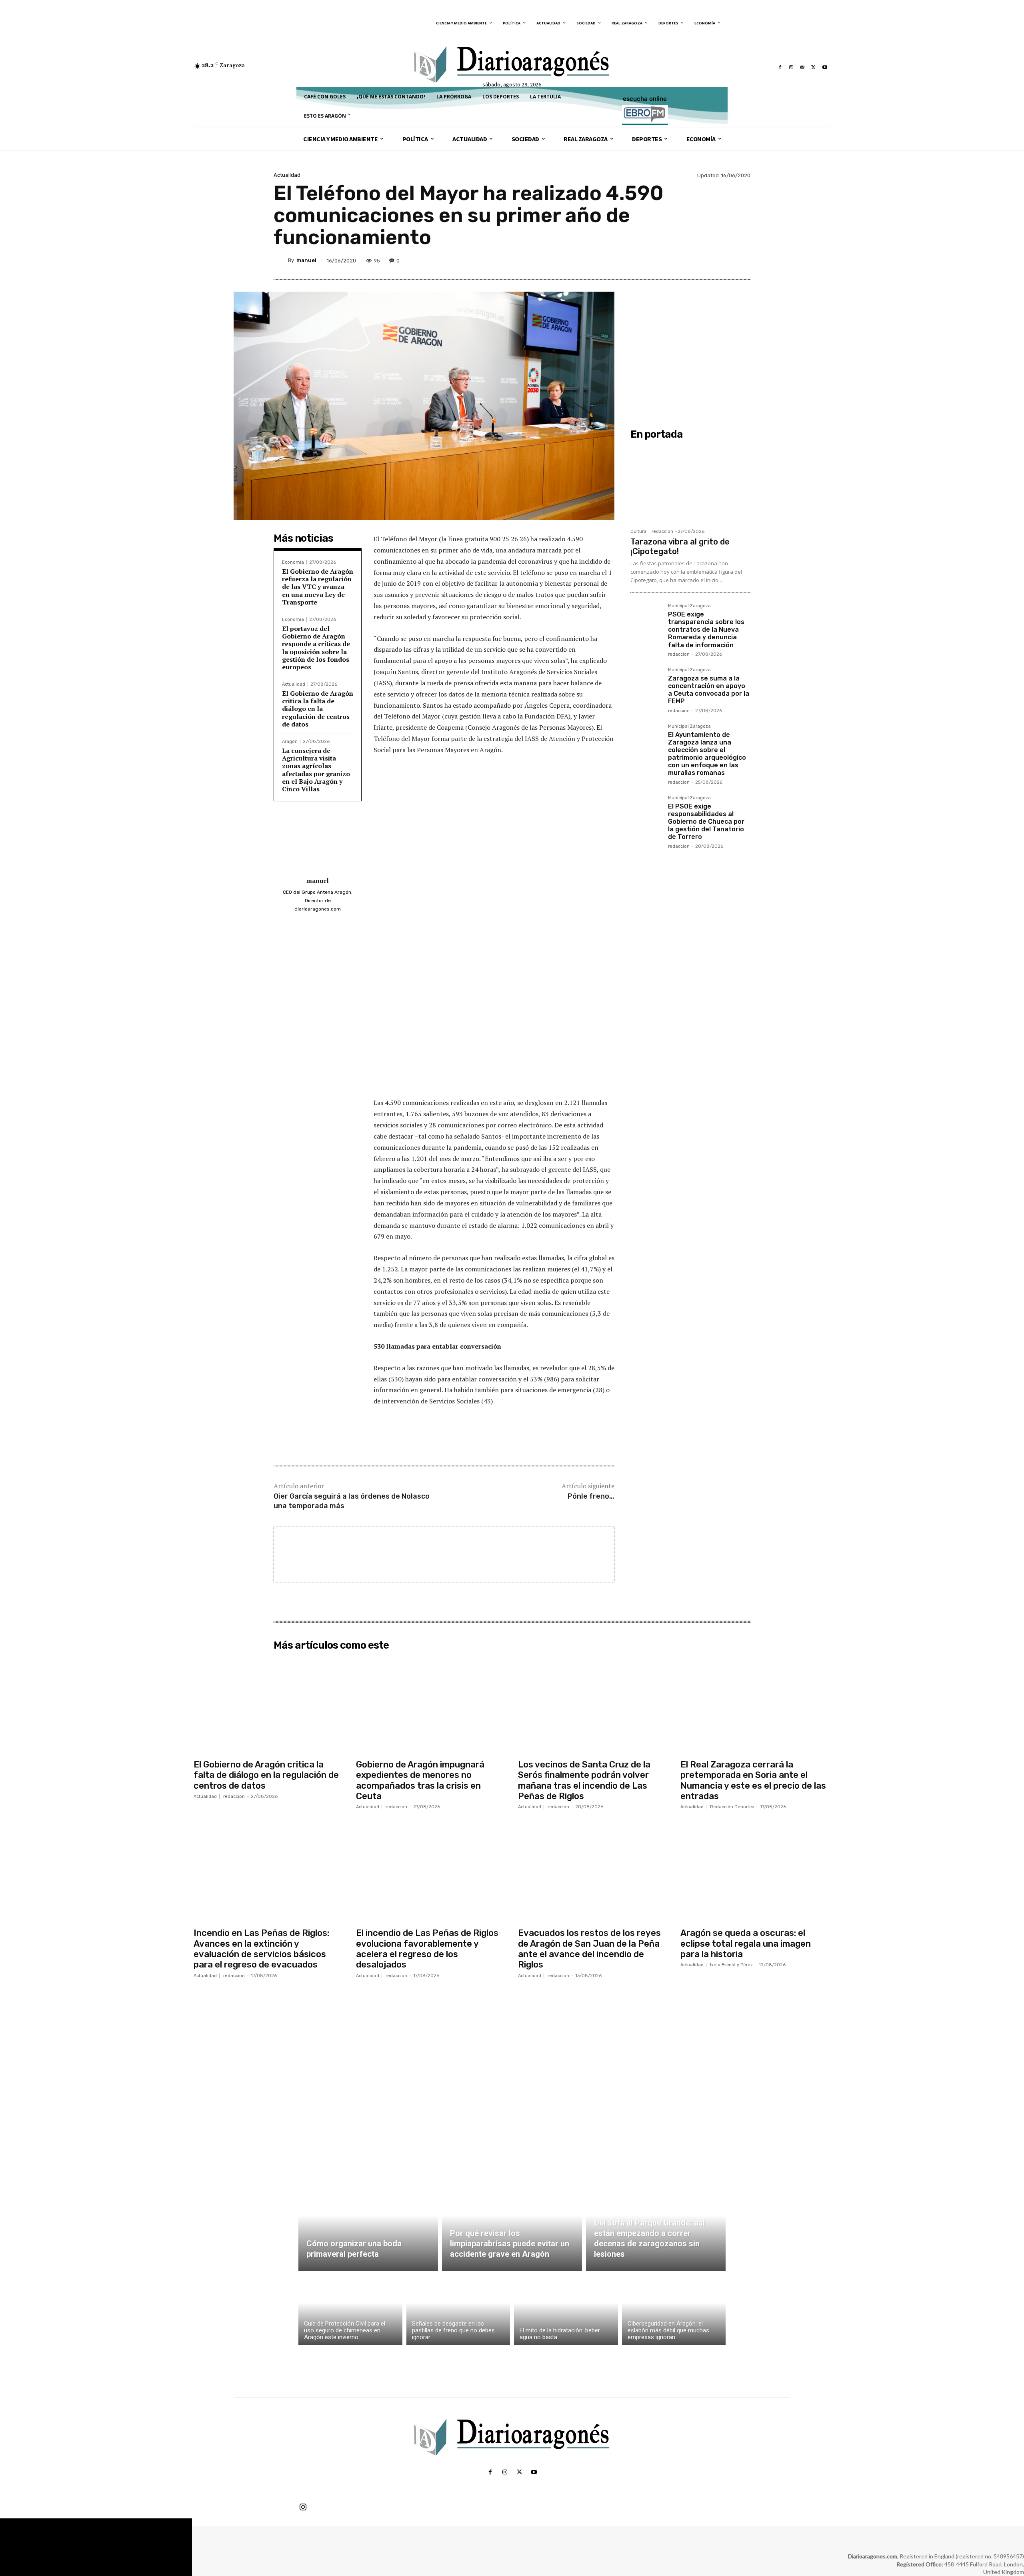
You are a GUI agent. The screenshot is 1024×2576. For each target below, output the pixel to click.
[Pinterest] (705, 260)
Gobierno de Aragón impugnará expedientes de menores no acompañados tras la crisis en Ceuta (420, 1780)
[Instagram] (791, 67)
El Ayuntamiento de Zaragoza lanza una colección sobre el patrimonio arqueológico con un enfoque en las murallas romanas (707, 754)
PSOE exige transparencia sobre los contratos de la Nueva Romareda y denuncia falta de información (706, 630)
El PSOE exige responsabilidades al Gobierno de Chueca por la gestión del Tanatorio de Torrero (706, 822)
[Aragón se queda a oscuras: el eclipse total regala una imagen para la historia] (756, 1873)
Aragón (290, 742)
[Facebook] (780, 67)
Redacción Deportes (732, 1807)
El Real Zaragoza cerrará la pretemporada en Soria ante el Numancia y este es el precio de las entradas (753, 1780)
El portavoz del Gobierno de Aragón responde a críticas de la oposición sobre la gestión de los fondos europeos (316, 648)
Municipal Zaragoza (689, 606)
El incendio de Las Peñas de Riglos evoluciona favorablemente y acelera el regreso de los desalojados (427, 1949)
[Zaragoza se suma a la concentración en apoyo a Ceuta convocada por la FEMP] (646, 683)
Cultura (638, 531)
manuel (306, 260)
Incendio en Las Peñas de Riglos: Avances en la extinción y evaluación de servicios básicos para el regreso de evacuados (261, 1949)
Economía (293, 562)
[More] (742, 260)
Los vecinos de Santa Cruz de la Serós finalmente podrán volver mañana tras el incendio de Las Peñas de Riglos (584, 1780)
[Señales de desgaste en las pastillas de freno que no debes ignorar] (458, 2310)
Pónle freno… (591, 1496)
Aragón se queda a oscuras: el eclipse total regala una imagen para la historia (746, 1944)
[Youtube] (825, 67)
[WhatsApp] (723, 260)
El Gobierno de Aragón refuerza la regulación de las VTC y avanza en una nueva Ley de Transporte (318, 587)
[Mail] (802, 67)
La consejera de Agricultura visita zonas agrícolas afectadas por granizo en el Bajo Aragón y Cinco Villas (316, 770)
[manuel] (281, 260)
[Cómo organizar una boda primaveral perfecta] (368, 2225)
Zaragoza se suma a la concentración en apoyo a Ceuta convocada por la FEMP (709, 690)
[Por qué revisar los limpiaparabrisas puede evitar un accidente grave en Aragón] (512, 2225)
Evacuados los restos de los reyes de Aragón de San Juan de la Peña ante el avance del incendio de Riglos (589, 1949)
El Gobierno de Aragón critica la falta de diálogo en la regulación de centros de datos (318, 709)
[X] (814, 67)
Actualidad (287, 175)
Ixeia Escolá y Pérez (731, 1965)
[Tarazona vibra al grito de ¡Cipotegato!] (690, 484)
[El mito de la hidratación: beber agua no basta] (566, 2310)
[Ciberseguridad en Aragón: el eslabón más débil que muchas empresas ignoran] (674, 2310)
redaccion (662, 531)
